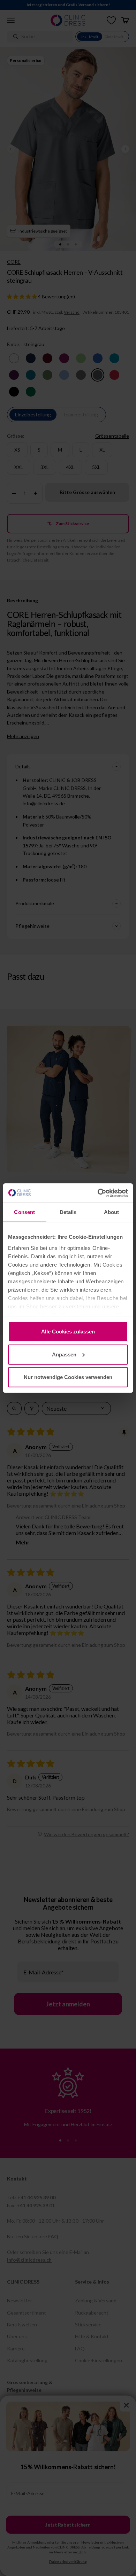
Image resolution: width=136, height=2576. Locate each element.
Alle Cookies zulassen (68, 1332)
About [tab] (112, 1212)
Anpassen (64, 1354)
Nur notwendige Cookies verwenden (68, 1377)
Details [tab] (68, 1212)
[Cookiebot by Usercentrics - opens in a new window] (98, 1193)
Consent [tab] (24, 1212)
